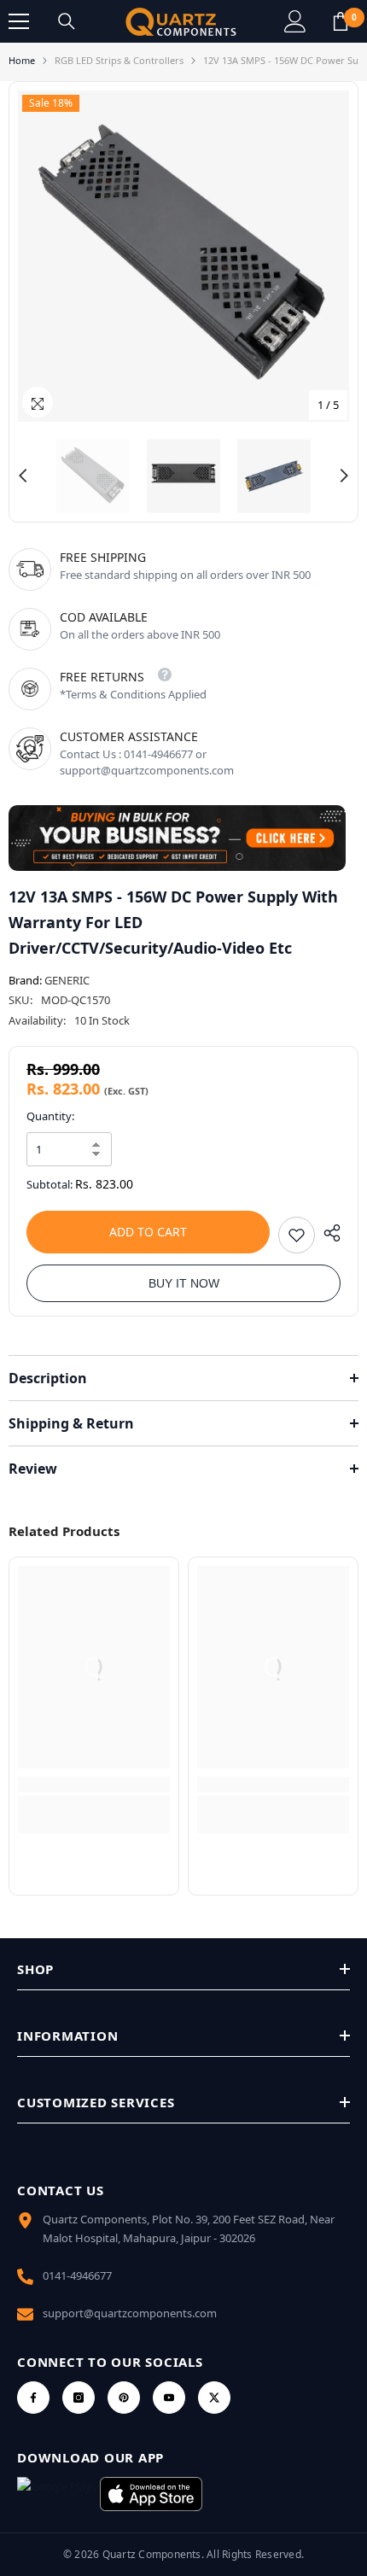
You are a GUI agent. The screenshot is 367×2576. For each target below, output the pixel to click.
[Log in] (295, 21)
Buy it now (184, 1283)
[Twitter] (214, 2398)
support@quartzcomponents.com (130, 2313)
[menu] (19, 21)
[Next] (344, 476)
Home (22, 60)
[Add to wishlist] (297, 1235)
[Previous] (23, 476)
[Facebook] (33, 2398)
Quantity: (50, 1116)
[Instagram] (79, 2398)
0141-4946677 (77, 2275)
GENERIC (67, 980)
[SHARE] (328, 1233)
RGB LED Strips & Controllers (119, 60)
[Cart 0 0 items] (341, 21)
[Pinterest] (124, 2398)
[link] (94, 1785)
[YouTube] (169, 2398)
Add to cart (148, 1232)
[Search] (67, 21)
